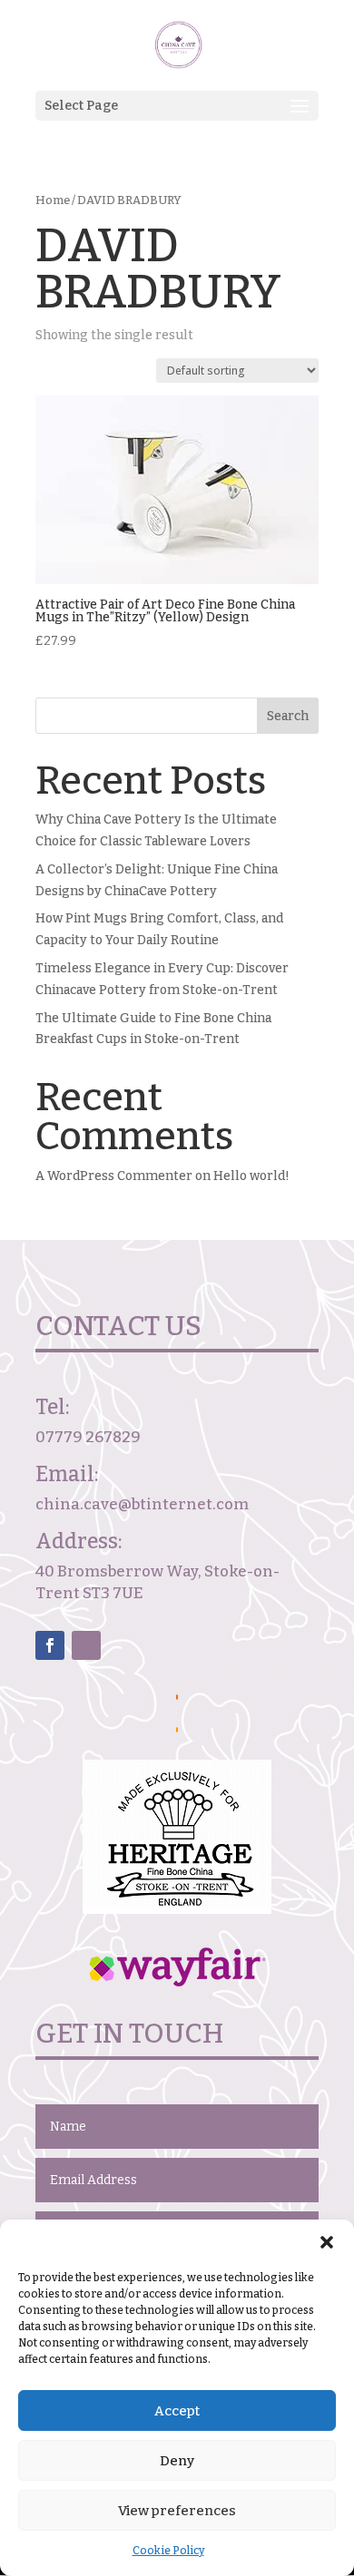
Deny (177, 2461)
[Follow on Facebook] (50, 1645)
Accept (177, 2411)
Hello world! (251, 1176)
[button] (327, 2242)
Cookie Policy (168, 2551)
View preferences (177, 2511)
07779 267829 (88, 1437)
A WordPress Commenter (114, 1176)
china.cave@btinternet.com (142, 1504)
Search (288, 716)
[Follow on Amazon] (86, 1645)
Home (53, 200)
